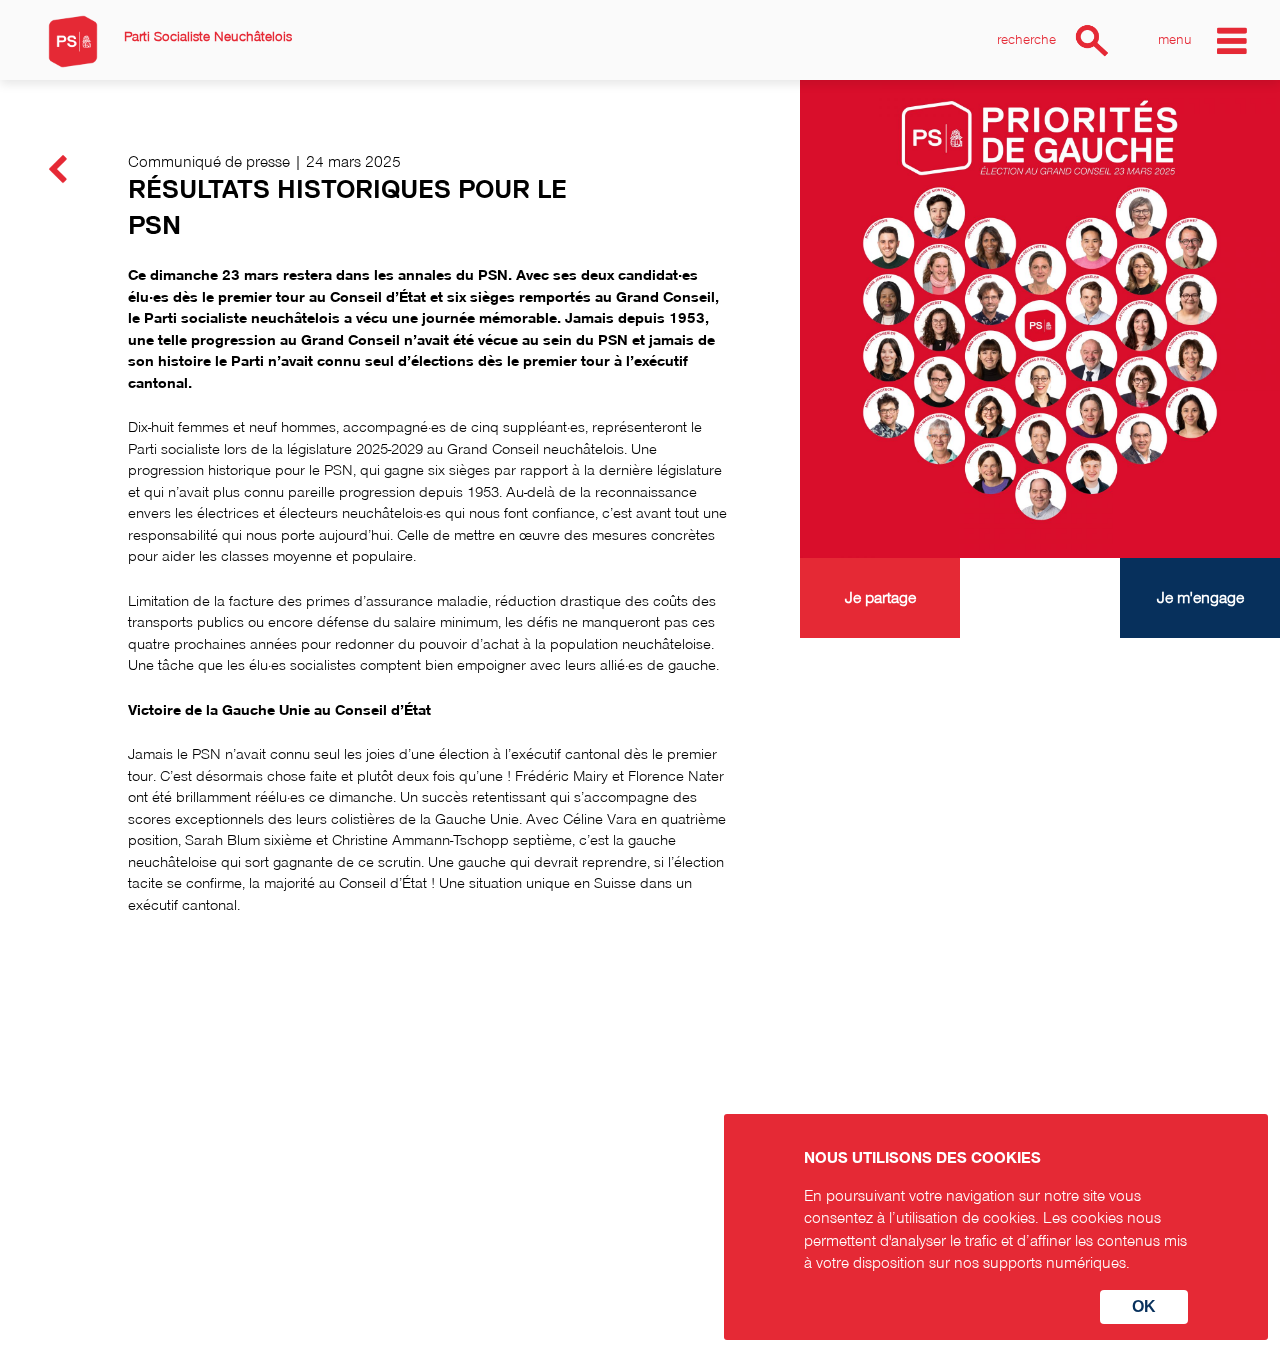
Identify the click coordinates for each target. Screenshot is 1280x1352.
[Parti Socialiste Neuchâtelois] (73, 41)
